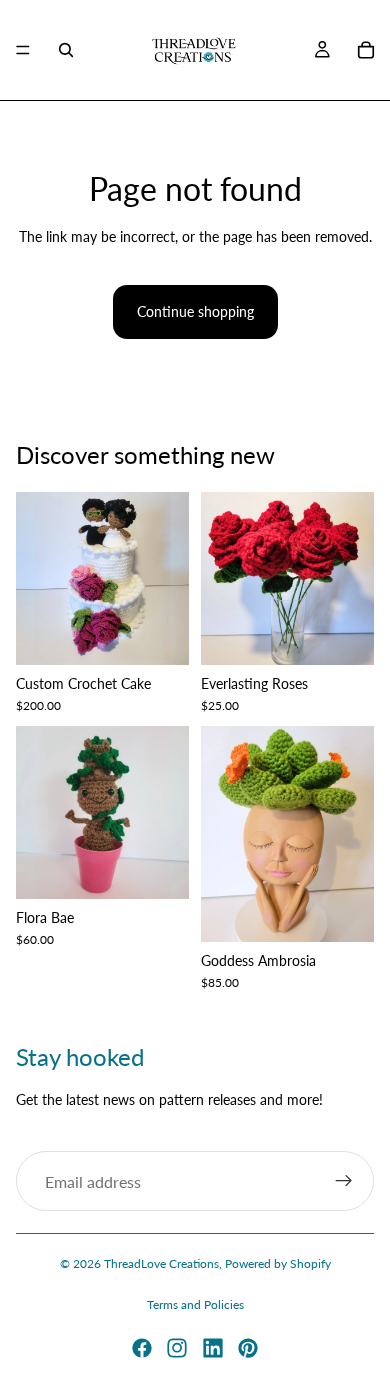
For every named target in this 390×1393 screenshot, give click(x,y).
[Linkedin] (213, 1348)
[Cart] (366, 50)
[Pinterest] (248, 1348)
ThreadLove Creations (161, 1263)
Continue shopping (195, 311)
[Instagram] (177, 1348)
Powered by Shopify (278, 1263)
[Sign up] (344, 1182)
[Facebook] (142, 1348)
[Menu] (23, 50)
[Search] (66, 50)
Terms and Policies (195, 1304)
